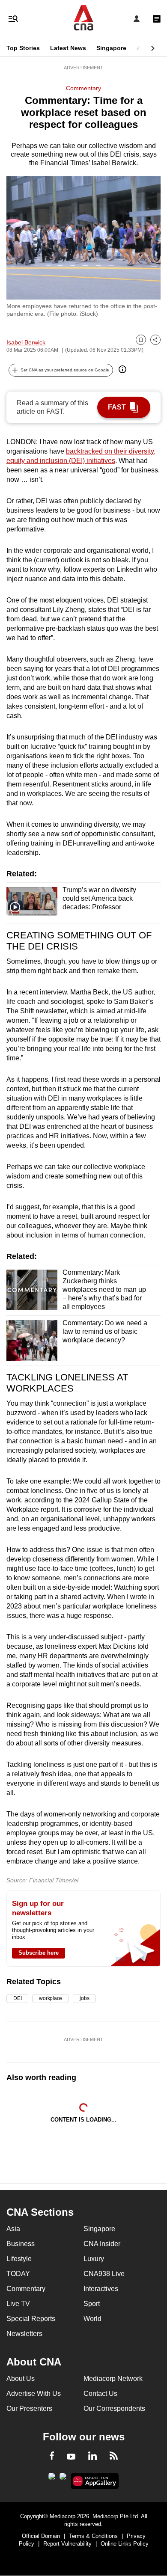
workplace (51, 1998)
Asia (143, 48)
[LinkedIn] (92, 2457)
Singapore (111, 48)
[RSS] (114, 2457)
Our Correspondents (114, 2408)
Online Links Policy (125, 2544)
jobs (84, 1998)
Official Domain (41, 2536)
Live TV (18, 2304)
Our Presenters (29, 2408)
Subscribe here (39, 1953)
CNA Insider (102, 2244)
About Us (21, 2379)
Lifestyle (19, 2259)
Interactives (101, 2289)
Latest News (68, 48)
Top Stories (23, 48)
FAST (117, 407)
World (92, 2319)
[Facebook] (52, 2457)
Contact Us (100, 2393)
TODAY (18, 2274)
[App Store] (63, 2479)
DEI (17, 1998)
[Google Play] (52, 2479)
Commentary (83, 88)
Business (21, 2244)
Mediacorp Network (113, 2379)
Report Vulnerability (67, 2544)
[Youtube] (71, 2457)
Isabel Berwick (26, 342)
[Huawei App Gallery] (95, 2481)
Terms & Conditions (93, 2536)
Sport (92, 2304)
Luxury (94, 2259)
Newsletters (24, 2334)
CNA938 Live (104, 2274)
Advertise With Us (34, 2393)
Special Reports (31, 2319)
